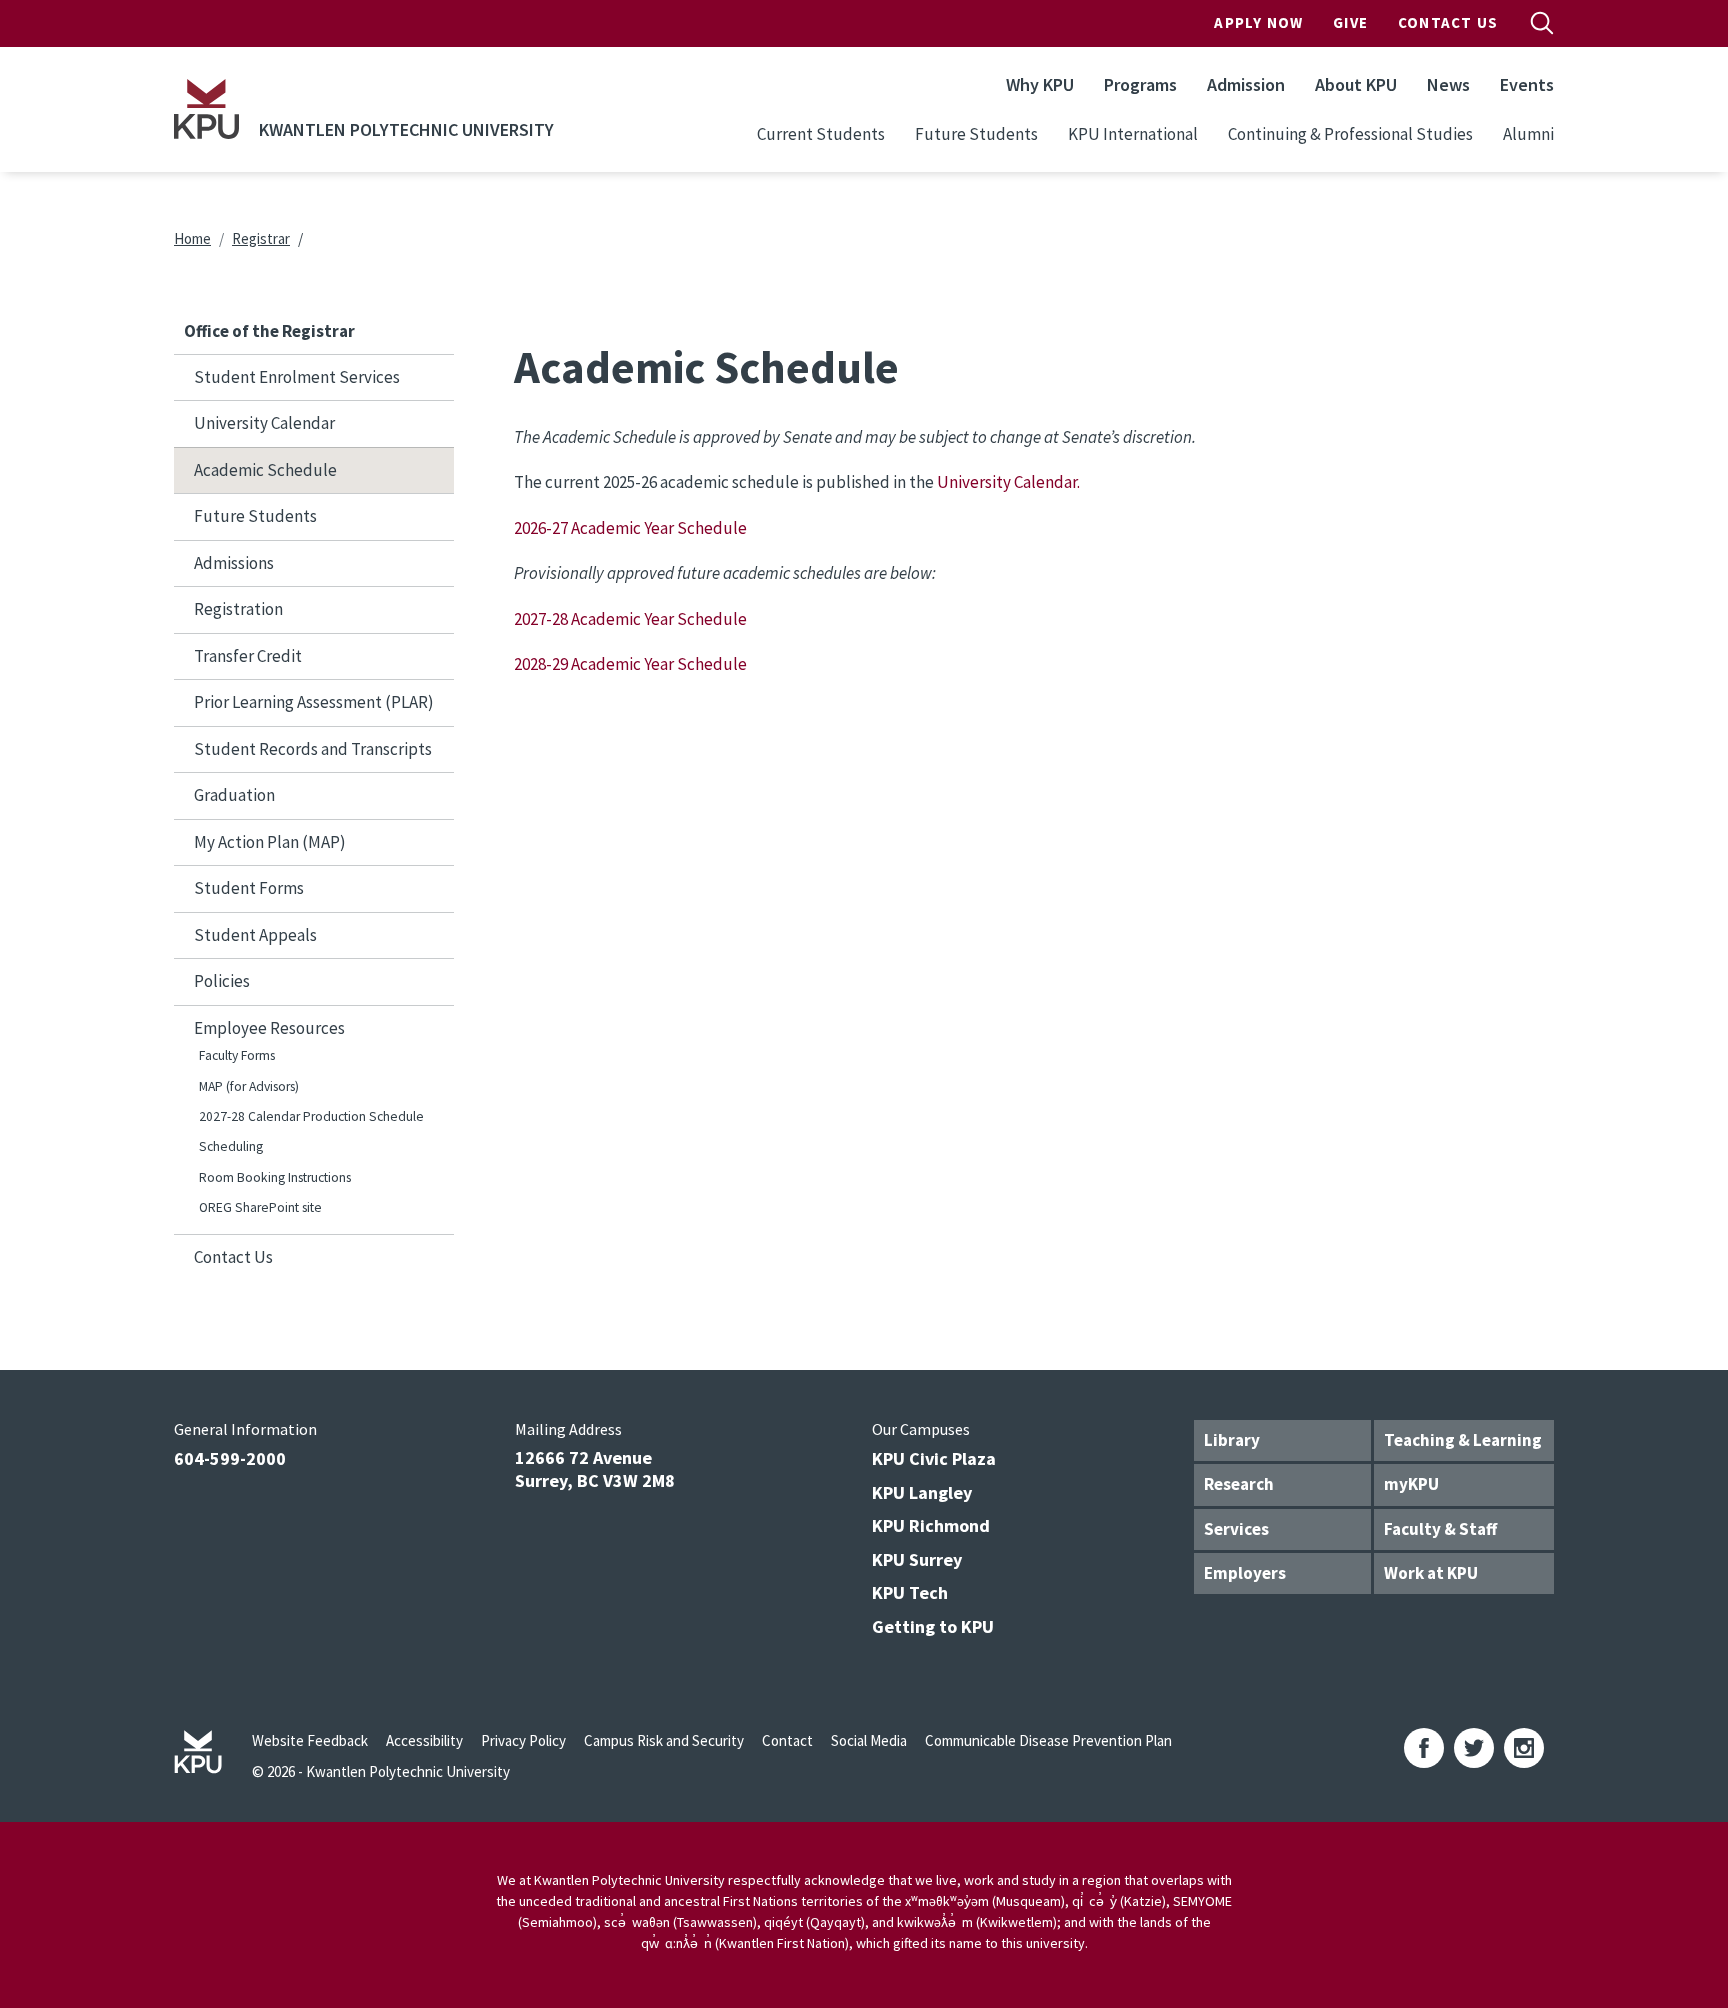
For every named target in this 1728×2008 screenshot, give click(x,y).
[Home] (206, 109)
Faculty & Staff (1440, 1529)
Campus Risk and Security (664, 1740)
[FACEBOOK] (1424, 1748)
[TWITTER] (1474, 1748)
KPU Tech (910, 1592)
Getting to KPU (933, 1626)
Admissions (234, 563)
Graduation (234, 795)
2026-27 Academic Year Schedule (630, 528)
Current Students (821, 134)
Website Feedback (310, 1740)
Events (1527, 84)
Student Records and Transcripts (313, 749)
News (1448, 84)
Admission (1246, 84)
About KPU (1356, 84)
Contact (787, 1740)
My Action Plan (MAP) (270, 842)
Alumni (1528, 134)
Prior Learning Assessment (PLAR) (314, 702)
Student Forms (249, 888)
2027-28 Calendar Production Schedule (311, 1116)
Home (192, 238)
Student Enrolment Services (297, 377)
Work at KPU (1431, 1573)
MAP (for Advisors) (249, 1086)
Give (1350, 22)
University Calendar (264, 423)
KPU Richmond (931, 1525)
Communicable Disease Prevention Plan (1048, 1740)
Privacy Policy (523, 1740)
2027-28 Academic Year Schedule (632, 619)
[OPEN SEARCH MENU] (1542, 23)
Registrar (261, 238)
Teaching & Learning (1463, 1440)
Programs (1140, 84)
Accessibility (424, 1740)
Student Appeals (255, 935)
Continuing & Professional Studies (1350, 134)
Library (1232, 1440)
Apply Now (1258, 22)
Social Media (869, 1740)
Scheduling (231, 1146)
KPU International (1133, 134)
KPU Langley (922, 1492)
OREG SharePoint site (260, 1207)
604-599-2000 (230, 1458)
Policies (222, 981)
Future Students (976, 134)
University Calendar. (1007, 482)
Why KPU (1040, 84)
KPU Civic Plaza (934, 1458)
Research (1239, 1484)
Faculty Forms (237, 1055)
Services (1236, 1529)
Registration (238, 609)
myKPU (1411, 1484)
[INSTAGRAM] (1524, 1748)
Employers (1245, 1573)
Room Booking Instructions (275, 1177)
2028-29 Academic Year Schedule (632, 664)
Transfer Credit (248, 656)
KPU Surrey (917, 1559)
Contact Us (1448, 22)
